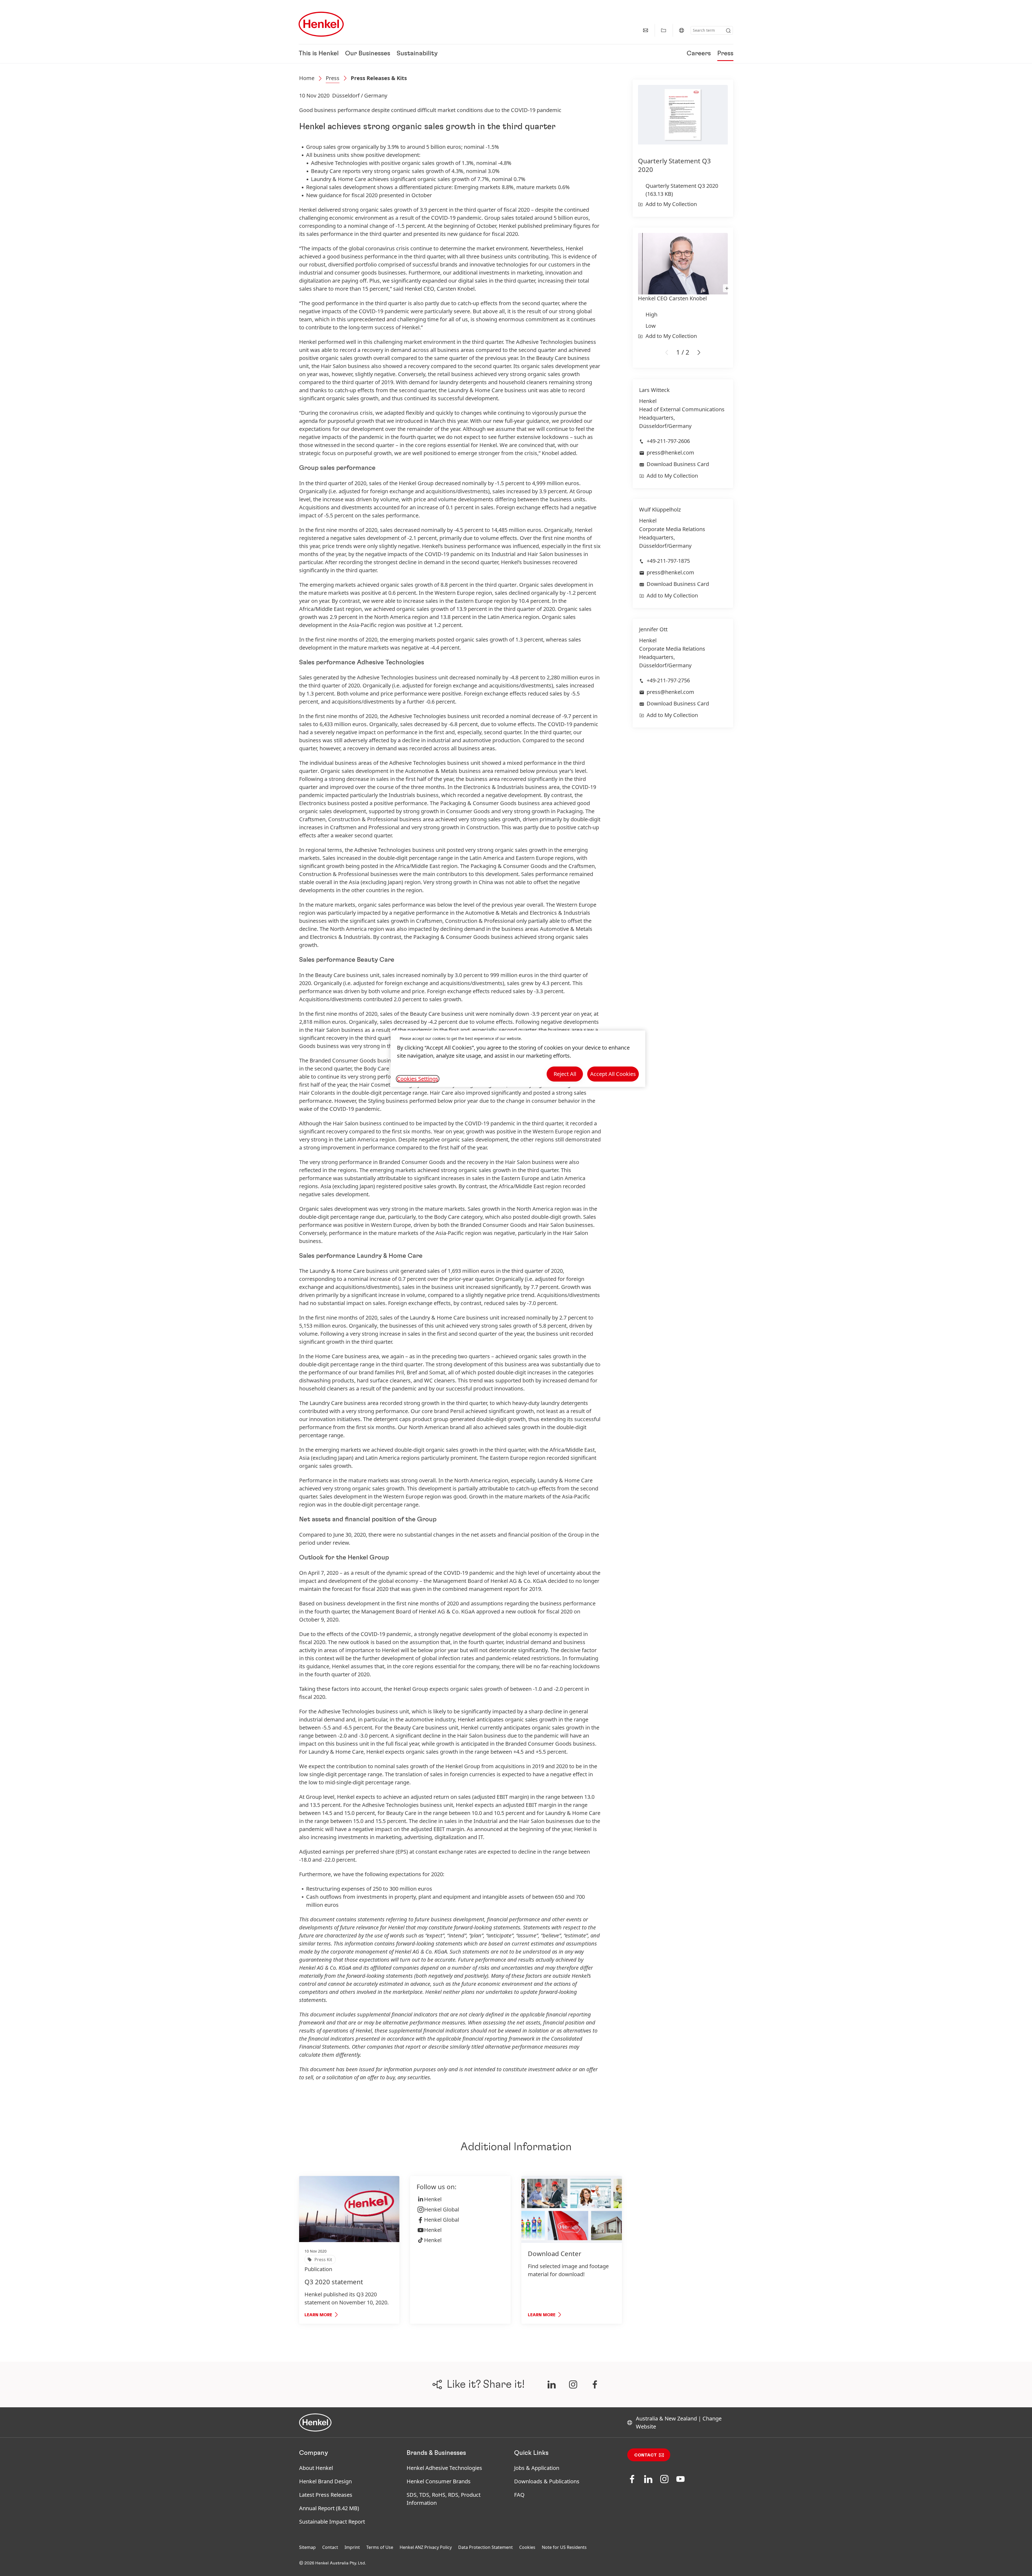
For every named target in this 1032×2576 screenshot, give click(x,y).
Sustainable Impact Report (332, 2522)
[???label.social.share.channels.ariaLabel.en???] (551, 2384)
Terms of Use (380, 2547)
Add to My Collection (671, 204)
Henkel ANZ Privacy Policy (426, 2547)
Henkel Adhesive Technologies (444, 2468)
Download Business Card (678, 464)
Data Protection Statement (485, 2547)
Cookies (527, 2547)
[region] (518, 1059)
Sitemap (307, 2547)
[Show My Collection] (664, 30)
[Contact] (646, 30)
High (651, 314)
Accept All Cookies (613, 1074)
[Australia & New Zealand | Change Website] (682, 30)
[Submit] (728, 31)
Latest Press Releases (326, 2495)
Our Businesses (368, 54)
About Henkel (316, 2468)
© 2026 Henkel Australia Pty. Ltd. (332, 2563)
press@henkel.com (670, 453)
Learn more (318, 2315)
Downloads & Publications (547, 2481)
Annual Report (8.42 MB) (329, 2508)
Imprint (352, 2547)
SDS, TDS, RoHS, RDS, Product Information (444, 2499)
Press (725, 54)
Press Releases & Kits (379, 78)
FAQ (519, 2495)
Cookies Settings (418, 1079)
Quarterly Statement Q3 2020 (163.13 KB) (682, 190)
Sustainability (417, 54)
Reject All (565, 1074)
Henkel (433, 2199)
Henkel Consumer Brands (439, 2481)
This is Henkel (319, 54)
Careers (699, 54)
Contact (646, 2455)
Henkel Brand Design (325, 2481)
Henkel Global (442, 2209)
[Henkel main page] (321, 24)
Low (651, 326)
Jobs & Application (537, 2468)
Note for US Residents (564, 2547)
